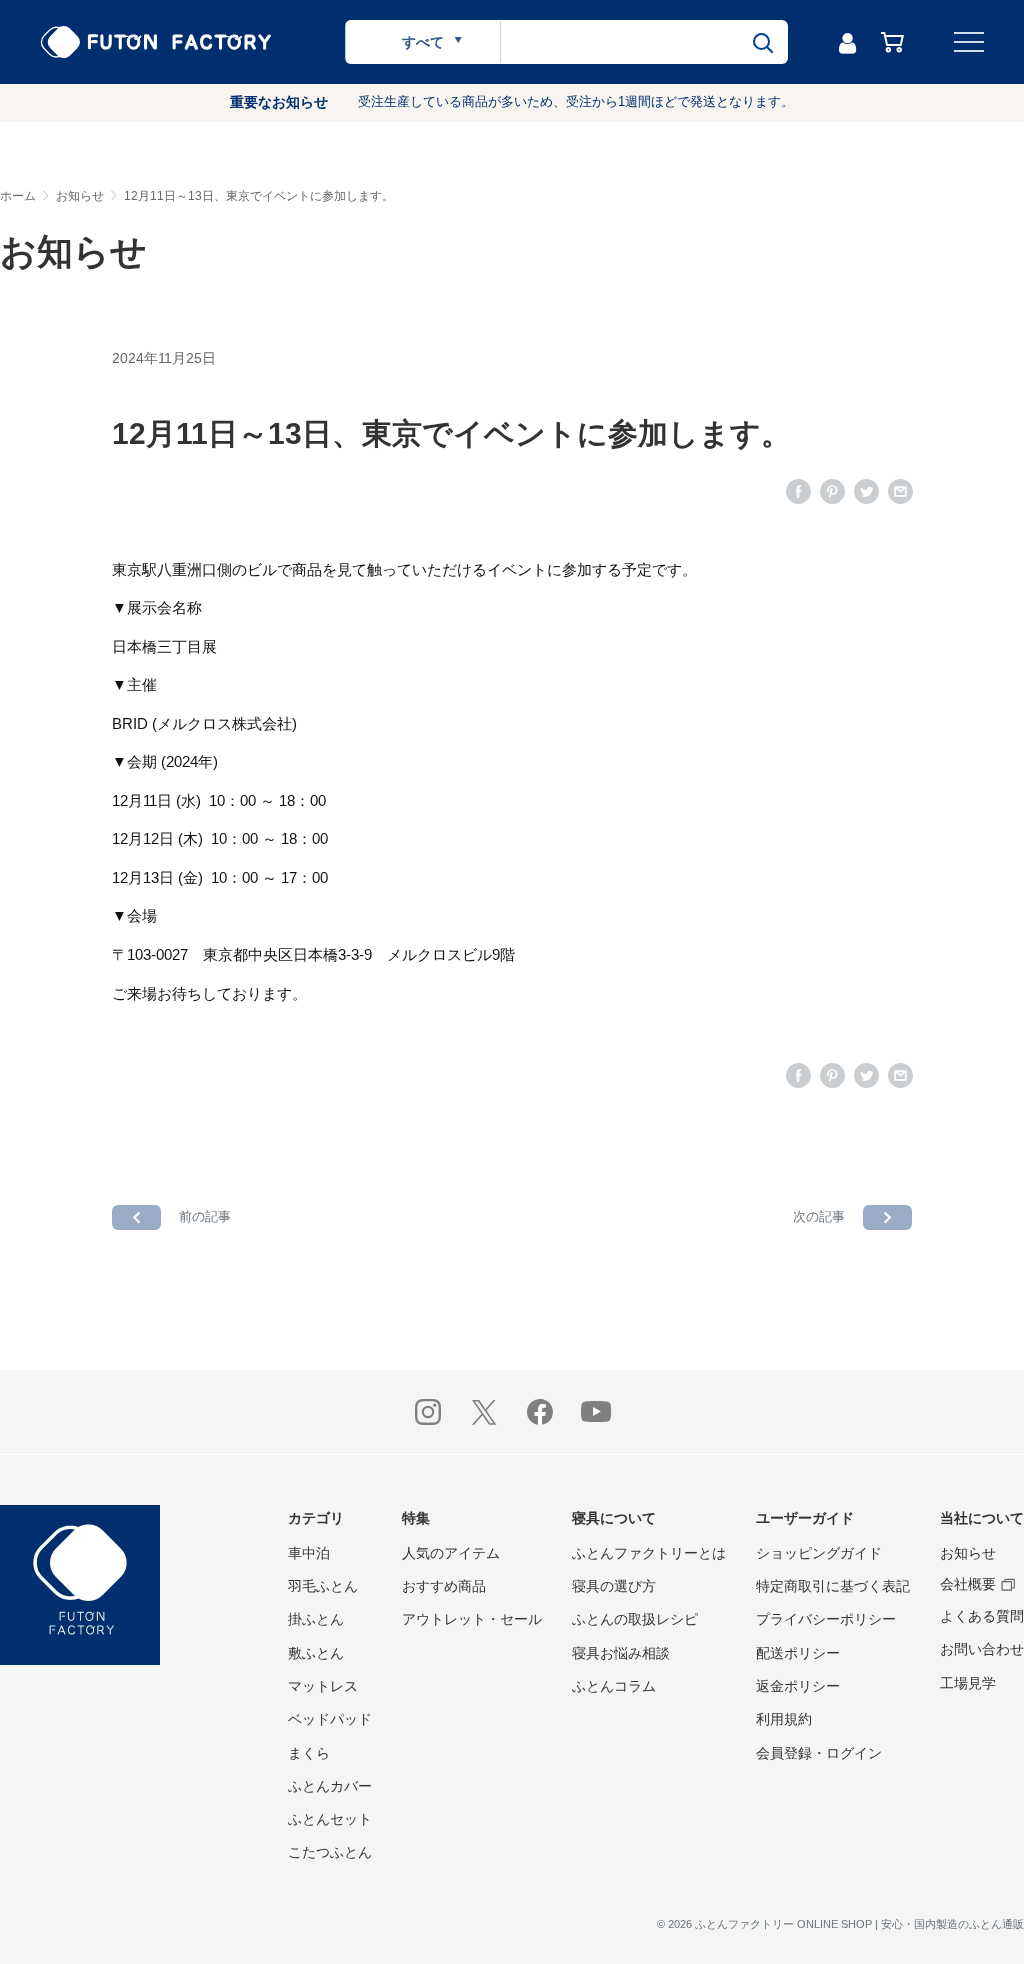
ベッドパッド (330, 1719)
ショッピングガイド (819, 1553)
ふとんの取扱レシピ (635, 1619)
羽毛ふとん (323, 1586)
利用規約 (784, 1719)
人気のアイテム (451, 1553)
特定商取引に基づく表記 (833, 1586)
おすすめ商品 (444, 1586)
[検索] (763, 42)
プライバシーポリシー (826, 1619)
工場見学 (968, 1683)
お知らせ (80, 196)
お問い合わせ (982, 1649)
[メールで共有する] (900, 491)
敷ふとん (316, 1653)
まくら (309, 1753)
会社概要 (968, 1584)
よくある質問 (982, 1616)
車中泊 (309, 1553)
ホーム (18, 196)
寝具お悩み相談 (621, 1653)
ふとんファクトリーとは (649, 1553)
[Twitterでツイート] (866, 491)
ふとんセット (330, 1819)
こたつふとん (330, 1852)
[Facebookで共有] (798, 491)
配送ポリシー (798, 1653)
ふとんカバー (330, 1786)
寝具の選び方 (614, 1586)
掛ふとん (316, 1619)
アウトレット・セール (472, 1619)
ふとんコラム (614, 1686)
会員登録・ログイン (819, 1753)
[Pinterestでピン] (832, 491)
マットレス (323, 1686)
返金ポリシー (798, 1686)
